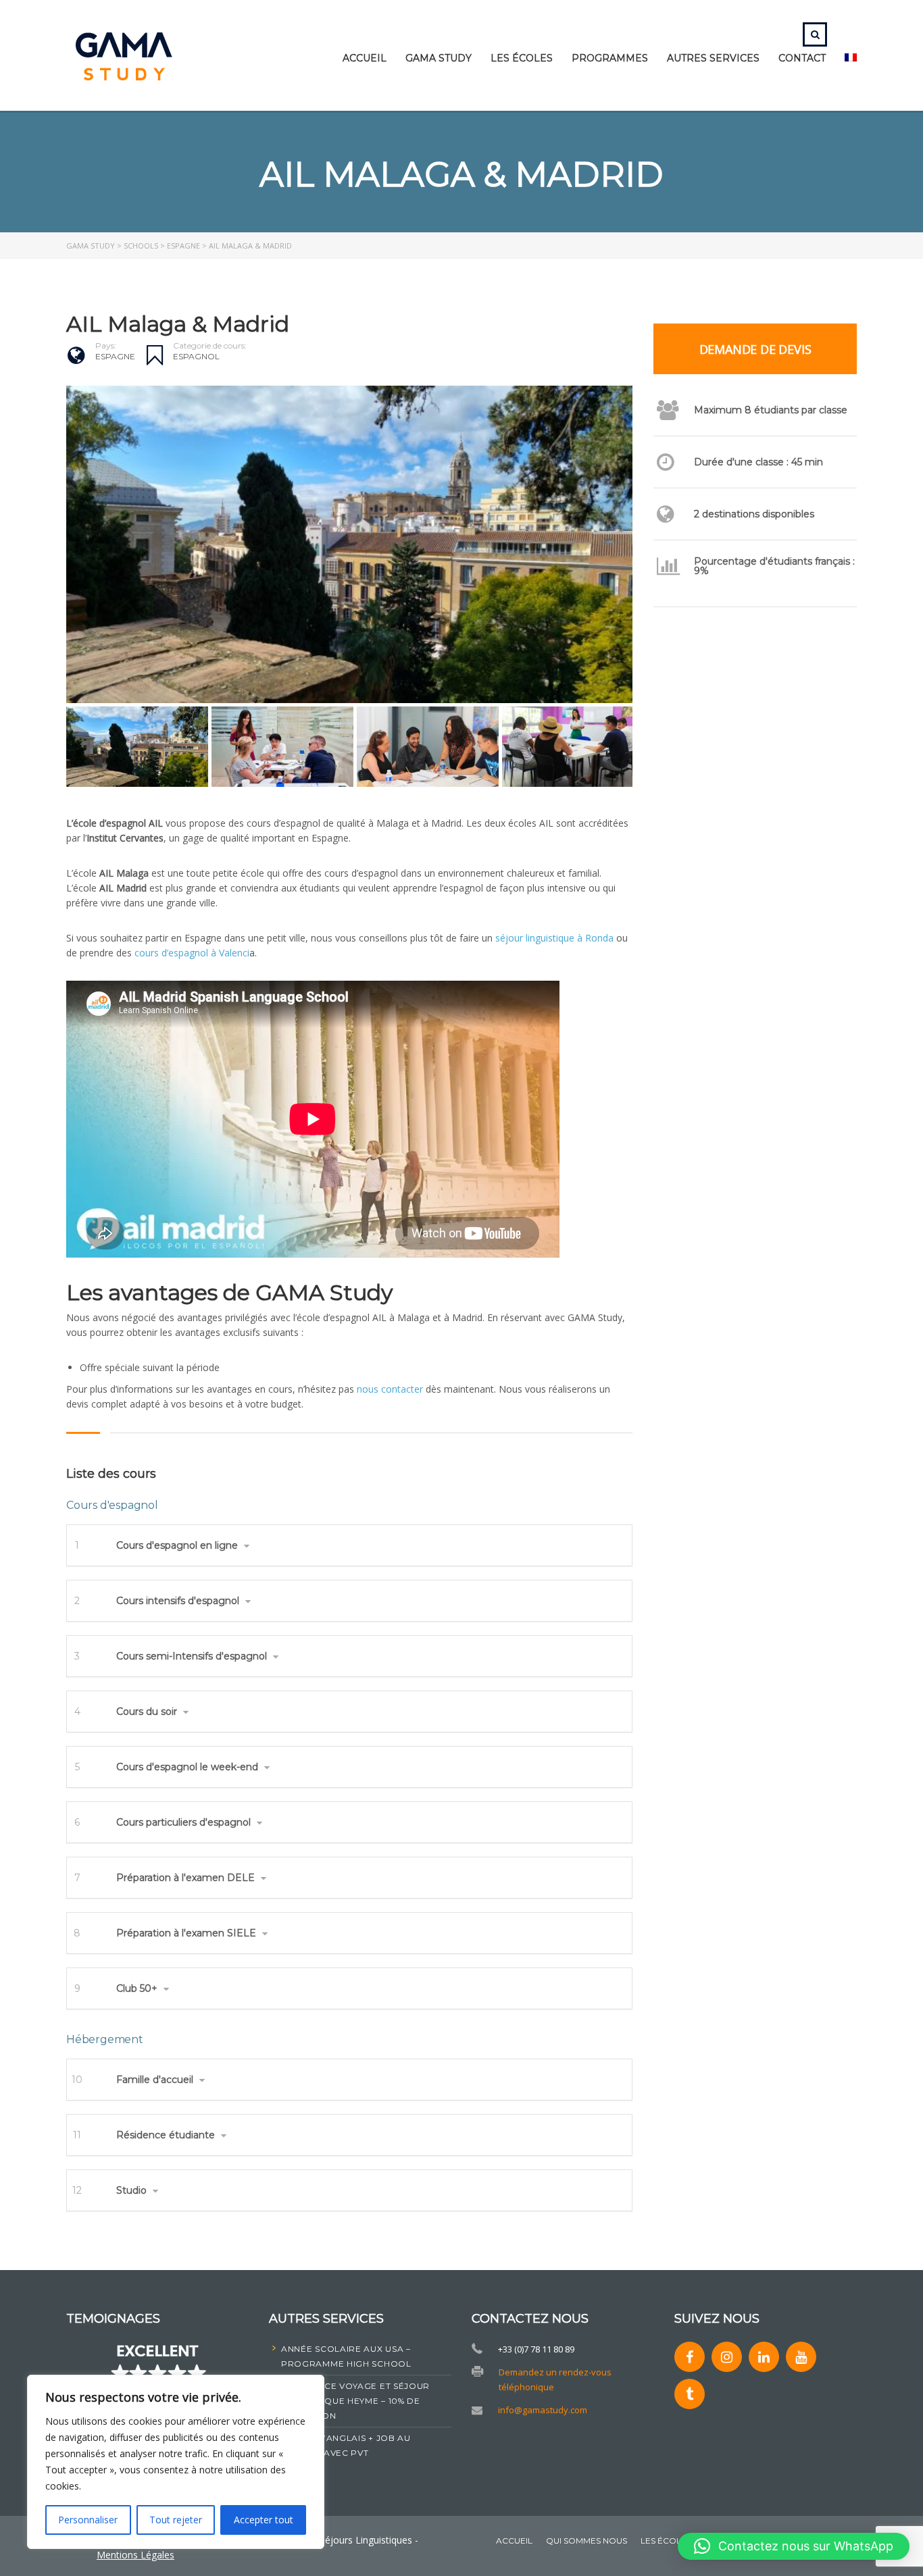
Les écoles (522, 58)
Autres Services (713, 58)
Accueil (365, 58)
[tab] (349, 1545)
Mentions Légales (135, 2555)
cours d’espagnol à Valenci (192, 953)
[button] (349, 1545)
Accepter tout (264, 2520)
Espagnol (196, 356)
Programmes (610, 58)
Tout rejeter (176, 2520)
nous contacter (390, 1389)
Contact (802, 58)
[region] (176, 2462)
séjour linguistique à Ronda (554, 938)
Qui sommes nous (587, 2541)
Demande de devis (755, 349)
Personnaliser (88, 2520)
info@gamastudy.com (543, 2410)
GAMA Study (439, 58)
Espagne (115, 356)
